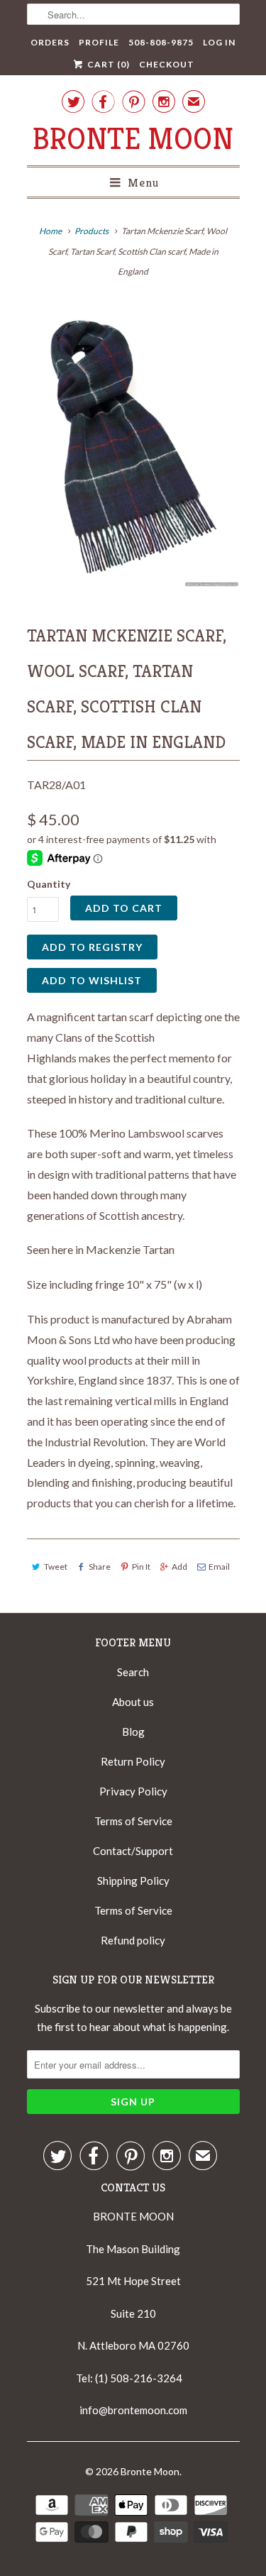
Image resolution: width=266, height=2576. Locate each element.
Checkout (167, 64)
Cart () (107, 64)
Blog (133, 1732)
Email (219, 1567)
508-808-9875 (161, 42)
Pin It (141, 1567)
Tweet (56, 1567)
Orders (50, 42)
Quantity (49, 884)
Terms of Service (133, 1821)
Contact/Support (133, 1851)
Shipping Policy (133, 1881)
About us (133, 1702)
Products (92, 231)
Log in (219, 42)
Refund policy (133, 1940)
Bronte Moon (133, 139)
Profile (99, 42)
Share (100, 1567)
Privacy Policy (133, 1791)
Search (133, 1672)
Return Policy (133, 1761)
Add (179, 1567)
